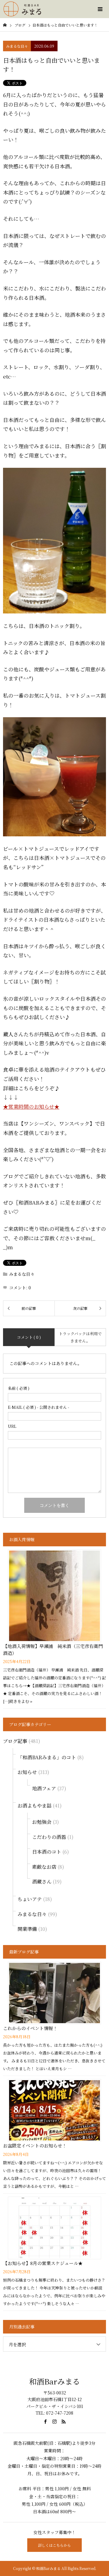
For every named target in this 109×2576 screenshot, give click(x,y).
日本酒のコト (47, 1852)
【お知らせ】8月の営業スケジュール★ (43, 2263)
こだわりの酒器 (49, 1837)
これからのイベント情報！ (30, 2028)
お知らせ (27, 1772)
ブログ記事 (15, 1741)
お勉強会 (42, 1822)
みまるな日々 (17, 46)
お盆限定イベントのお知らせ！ (35, 2145)
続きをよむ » (21, 1701)
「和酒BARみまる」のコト (47, 1757)
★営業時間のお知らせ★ (31, 1106)
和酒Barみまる (54, 2381)
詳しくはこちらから (54, 2545)
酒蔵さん (42, 1882)
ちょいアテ (30, 1899)
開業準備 (27, 1929)
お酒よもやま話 (35, 1806)
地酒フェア (44, 1788)
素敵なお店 (44, 1867)
